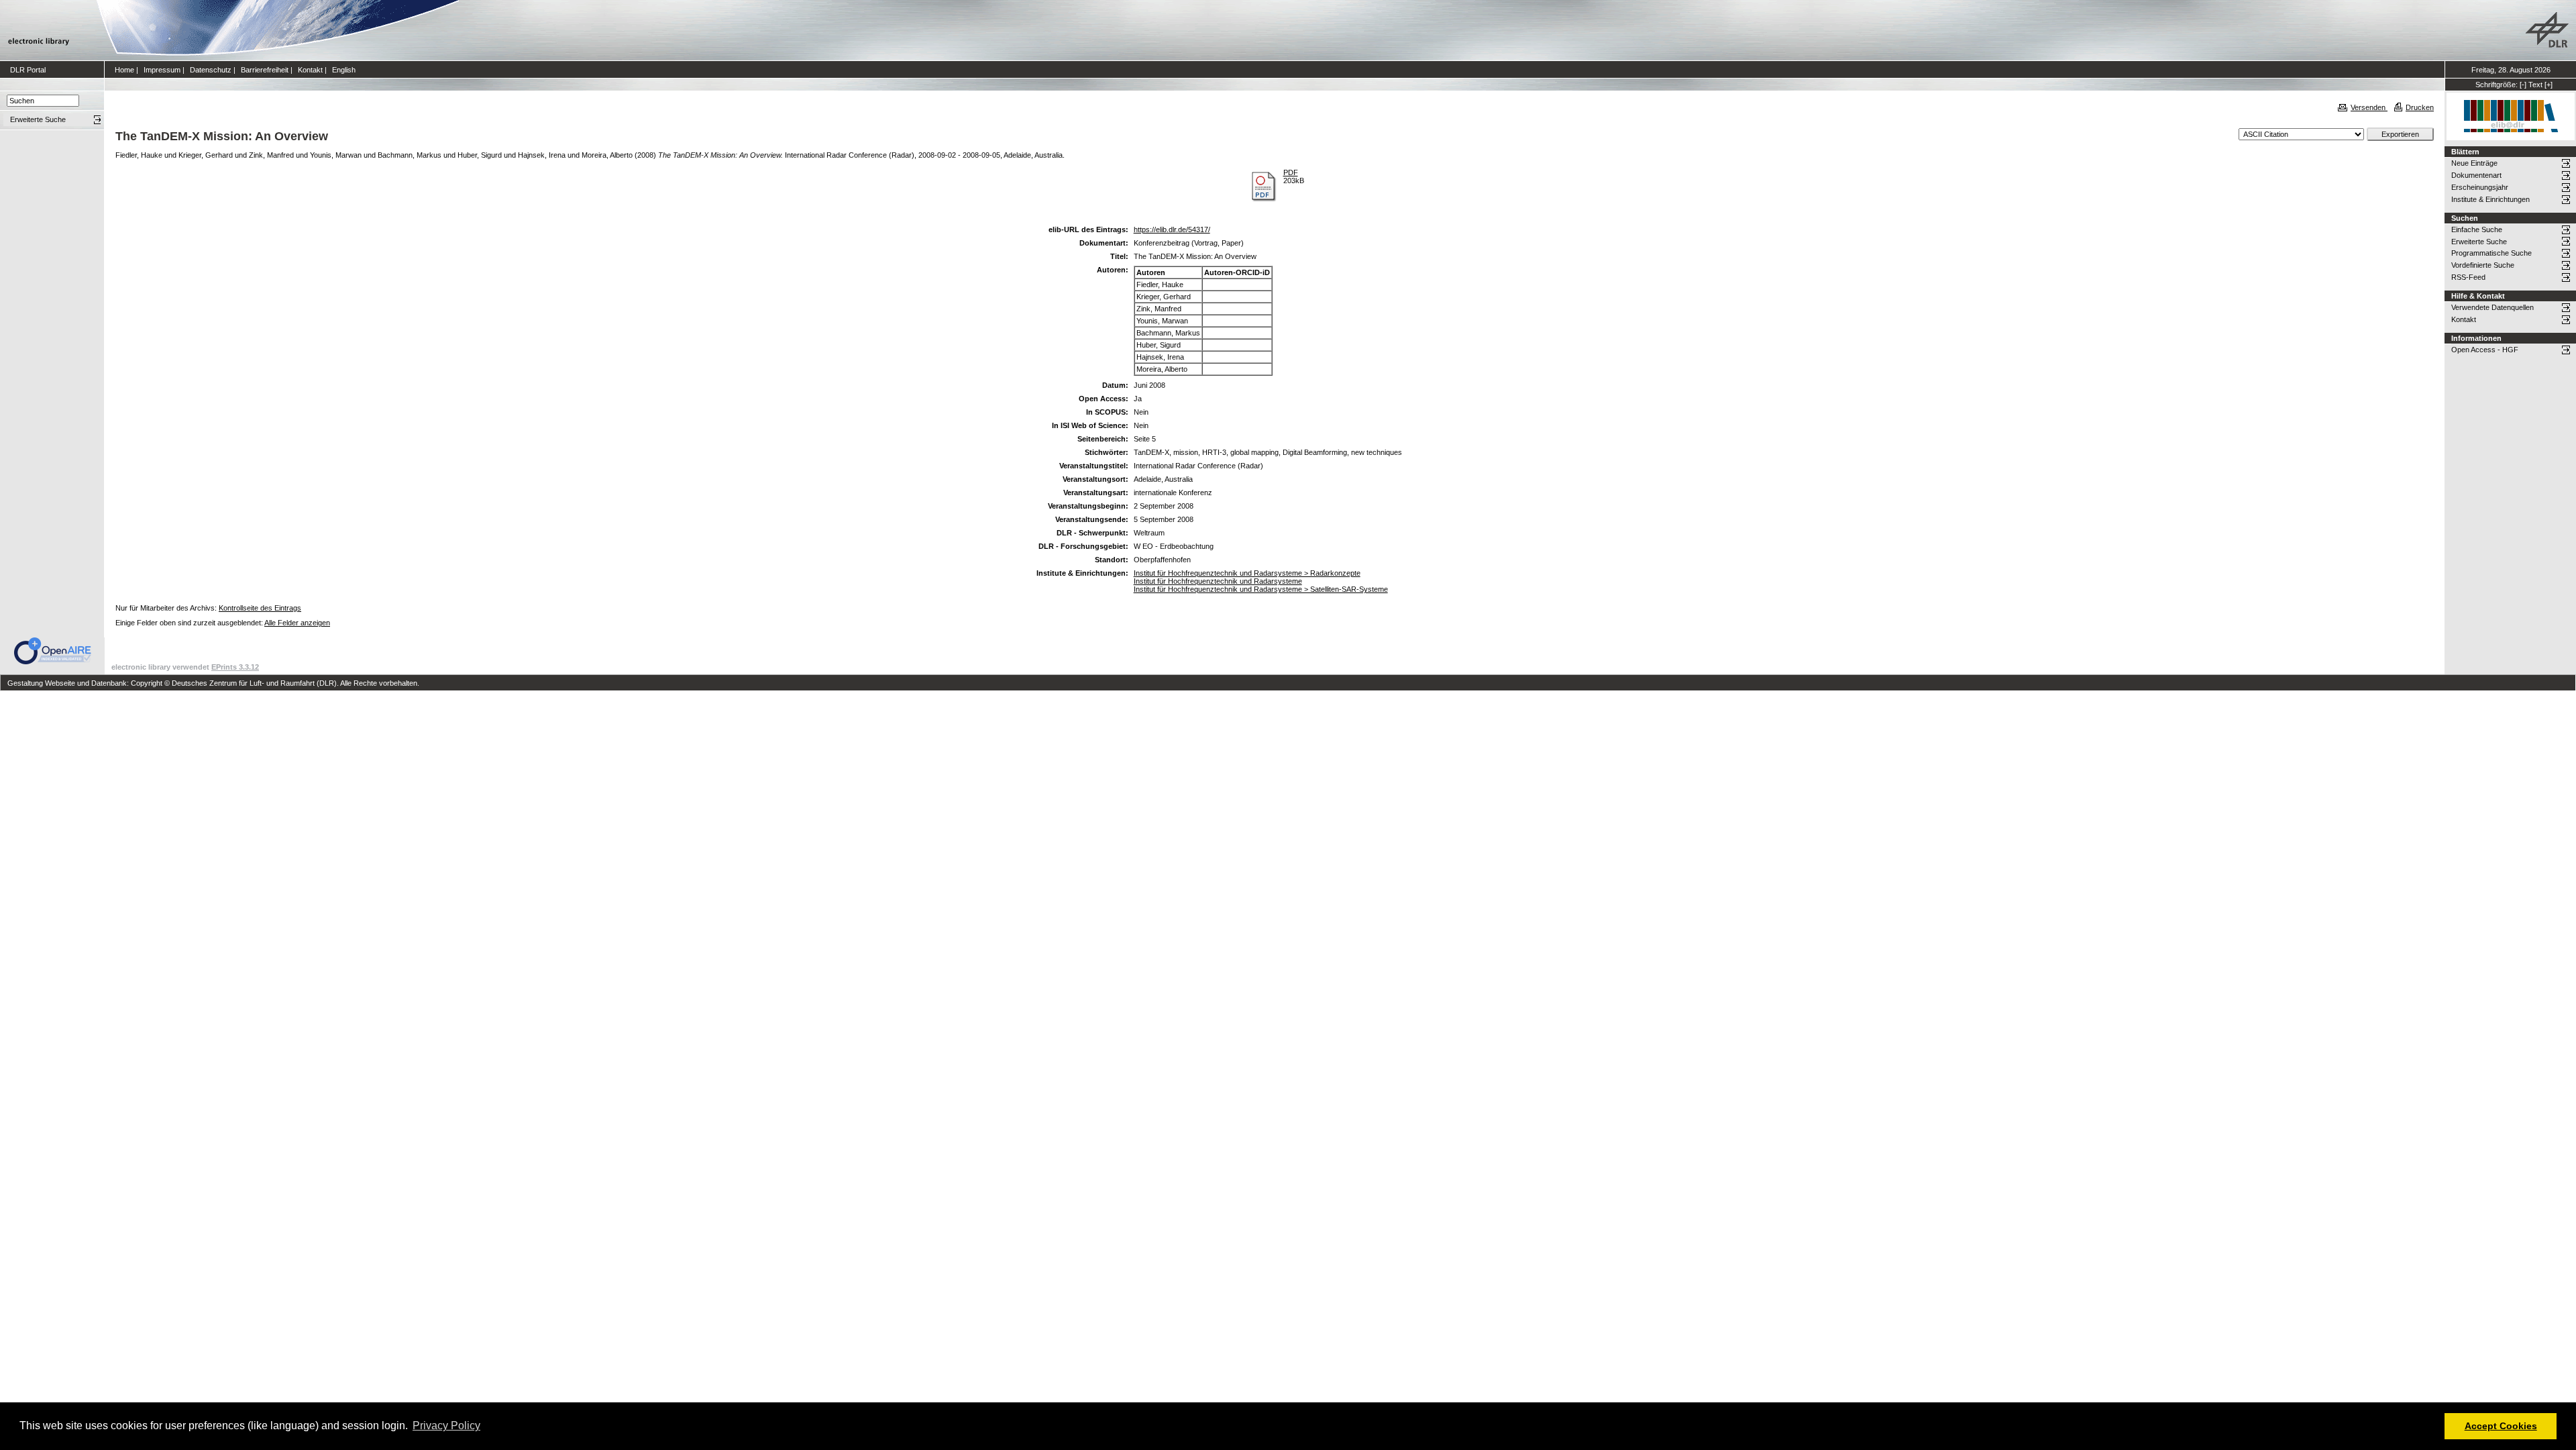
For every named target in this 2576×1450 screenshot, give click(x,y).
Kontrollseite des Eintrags (260, 608)
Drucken (2420, 107)
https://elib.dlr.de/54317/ (1172, 229)
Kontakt (310, 70)
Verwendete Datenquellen (2492, 307)
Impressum (162, 70)
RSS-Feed (2468, 277)
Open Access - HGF (2485, 350)
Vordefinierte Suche (2483, 265)
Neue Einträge (2474, 163)
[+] (2548, 85)
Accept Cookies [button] (2501, 1426)
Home (124, 70)
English (344, 70)
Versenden (2369, 107)
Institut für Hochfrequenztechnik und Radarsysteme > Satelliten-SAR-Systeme (1261, 589)
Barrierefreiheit (265, 70)
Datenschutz (211, 70)
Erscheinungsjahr (2480, 187)
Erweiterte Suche (2479, 242)
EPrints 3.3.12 (235, 667)
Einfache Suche (2477, 229)
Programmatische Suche (2491, 253)
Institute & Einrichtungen (2490, 199)
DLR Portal (28, 70)
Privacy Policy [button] (446, 1426)
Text (2535, 85)
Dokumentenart (2476, 175)
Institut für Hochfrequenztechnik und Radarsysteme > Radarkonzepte (1247, 573)
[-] (2523, 85)
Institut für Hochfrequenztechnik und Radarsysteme (1218, 581)
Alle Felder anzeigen (297, 623)
